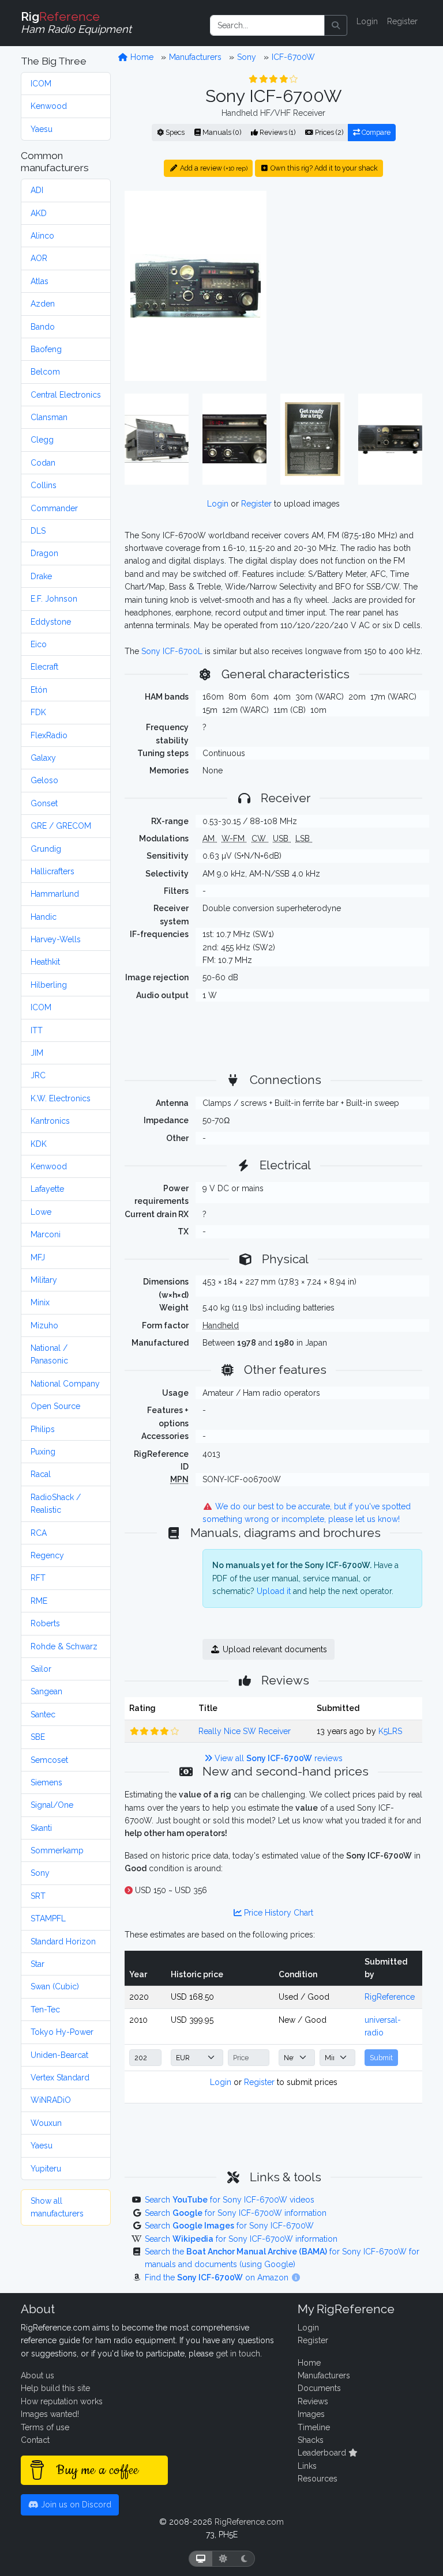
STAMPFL (48, 1918)
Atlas (40, 281)
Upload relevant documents (274, 1649)
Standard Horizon (63, 1942)
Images (311, 2414)
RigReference (390, 1997)
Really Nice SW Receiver (245, 1731)
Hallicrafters (52, 871)
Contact (35, 2440)
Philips (43, 1429)
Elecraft (44, 667)
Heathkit (45, 962)
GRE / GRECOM (61, 826)
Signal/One (52, 1805)
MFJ (38, 1257)
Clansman (49, 417)
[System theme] (201, 2559)
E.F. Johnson (54, 599)
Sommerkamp (57, 1850)
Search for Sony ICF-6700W (229, 2226)
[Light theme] (223, 2559)
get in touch (238, 2354)
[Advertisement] (351, 262)
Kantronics (50, 1121)
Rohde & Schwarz (64, 1646)
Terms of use (45, 2427)
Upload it (274, 1591)
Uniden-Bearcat (59, 2055)
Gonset (44, 803)
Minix (40, 1302)
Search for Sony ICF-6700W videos (230, 2200)
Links (307, 2466)
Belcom (45, 372)
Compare (375, 132)
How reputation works (62, 2401)
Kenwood (49, 106)
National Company (65, 1384)
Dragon (44, 553)
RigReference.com (249, 2522)
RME (39, 1601)
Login (367, 21)
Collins (44, 485)
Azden (43, 304)
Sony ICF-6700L (172, 651)
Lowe (41, 1212)
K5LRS (390, 1731)
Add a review (213, 168)
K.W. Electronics (61, 1098)
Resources (318, 2479)
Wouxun (46, 2123)
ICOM (41, 84)
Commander (54, 508)
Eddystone (51, 622)
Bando (43, 327)
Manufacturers (195, 57)
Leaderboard (323, 2453)
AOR (39, 258)
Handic (44, 917)
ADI (37, 190)
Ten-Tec (45, 2010)
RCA (39, 1533)
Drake (41, 576)
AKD (39, 213)
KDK (39, 1144)
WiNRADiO (51, 2100)
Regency (47, 1555)
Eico (39, 644)
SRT (38, 1896)
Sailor (41, 1669)
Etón (39, 690)
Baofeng (46, 349)
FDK (38, 712)
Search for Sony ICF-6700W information (236, 2213)
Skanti (41, 1828)
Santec (43, 1714)
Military (44, 1280)
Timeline (314, 2427)
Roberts (45, 1623)
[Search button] (336, 25)
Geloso (44, 780)
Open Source (55, 1406)
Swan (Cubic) (55, 1986)
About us (37, 2375)
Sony (40, 1873)
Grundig (46, 849)
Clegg (42, 440)
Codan (43, 463)
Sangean (46, 1691)
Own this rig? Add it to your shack (323, 168)
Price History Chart (277, 1913)
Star (37, 1964)
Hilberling (49, 985)
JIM (37, 1053)
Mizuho (44, 1325)
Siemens (46, 1782)
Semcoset (49, 1760)
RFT (38, 1578)
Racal (41, 1474)
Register (402, 21)
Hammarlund (55, 894)
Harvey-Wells (56, 939)
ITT (37, 1030)
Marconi (46, 1234)
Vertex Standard (60, 2078)
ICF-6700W (293, 57)
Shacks (311, 2440)
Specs (174, 132)
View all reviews (277, 1758)
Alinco (42, 236)
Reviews (313, 2401)
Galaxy (43, 758)
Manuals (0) (221, 132)
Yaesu (42, 129)
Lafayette (47, 1189)
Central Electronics (66, 395)
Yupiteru (46, 2169)
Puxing (43, 1452)
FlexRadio (49, 735)
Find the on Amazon (218, 2277)
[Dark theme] (244, 2559)
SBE (38, 1737)
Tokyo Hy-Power (62, 2032)
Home (141, 57)
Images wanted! (50, 2414)
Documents (319, 2388)
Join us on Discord (75, 2505)
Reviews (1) (277, 132)
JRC (38, 1075)
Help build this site (55, 2388)
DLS (38, 531)
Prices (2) (328, 132)
